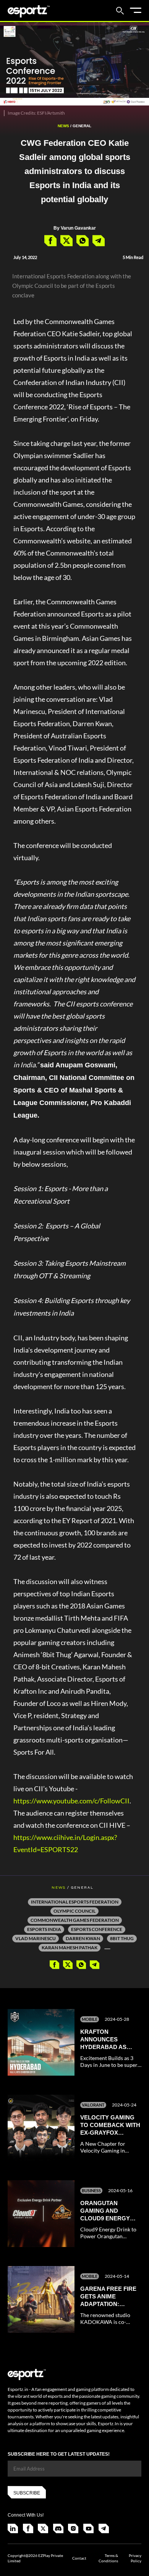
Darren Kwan (83, 1938)
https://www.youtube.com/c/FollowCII (71, 1801)
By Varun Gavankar (75, 228)
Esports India (44, 1929)
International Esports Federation (75, 1902)
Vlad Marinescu (36, 1938)
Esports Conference (97, 1929)
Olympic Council (74, 1911)
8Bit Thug (122, 1938)
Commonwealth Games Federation (75, 1920)
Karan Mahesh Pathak (70, 1948)
